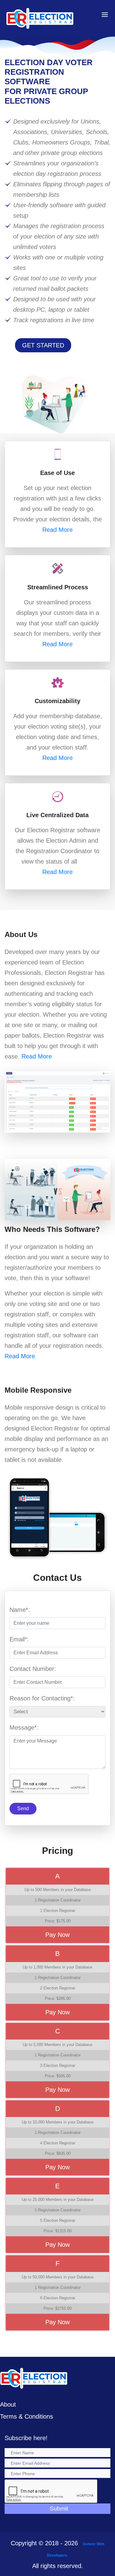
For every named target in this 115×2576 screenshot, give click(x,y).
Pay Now (57, 1935)
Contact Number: (33, 1669)
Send (23, 1808)
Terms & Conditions (27, 2416)
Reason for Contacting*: (42, 1698)
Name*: (20, 1610)
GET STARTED (43, 345)
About (8, 2404)
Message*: (24, 1727)
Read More (57, 530)
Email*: (19, 1639)
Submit (59, 2509)
